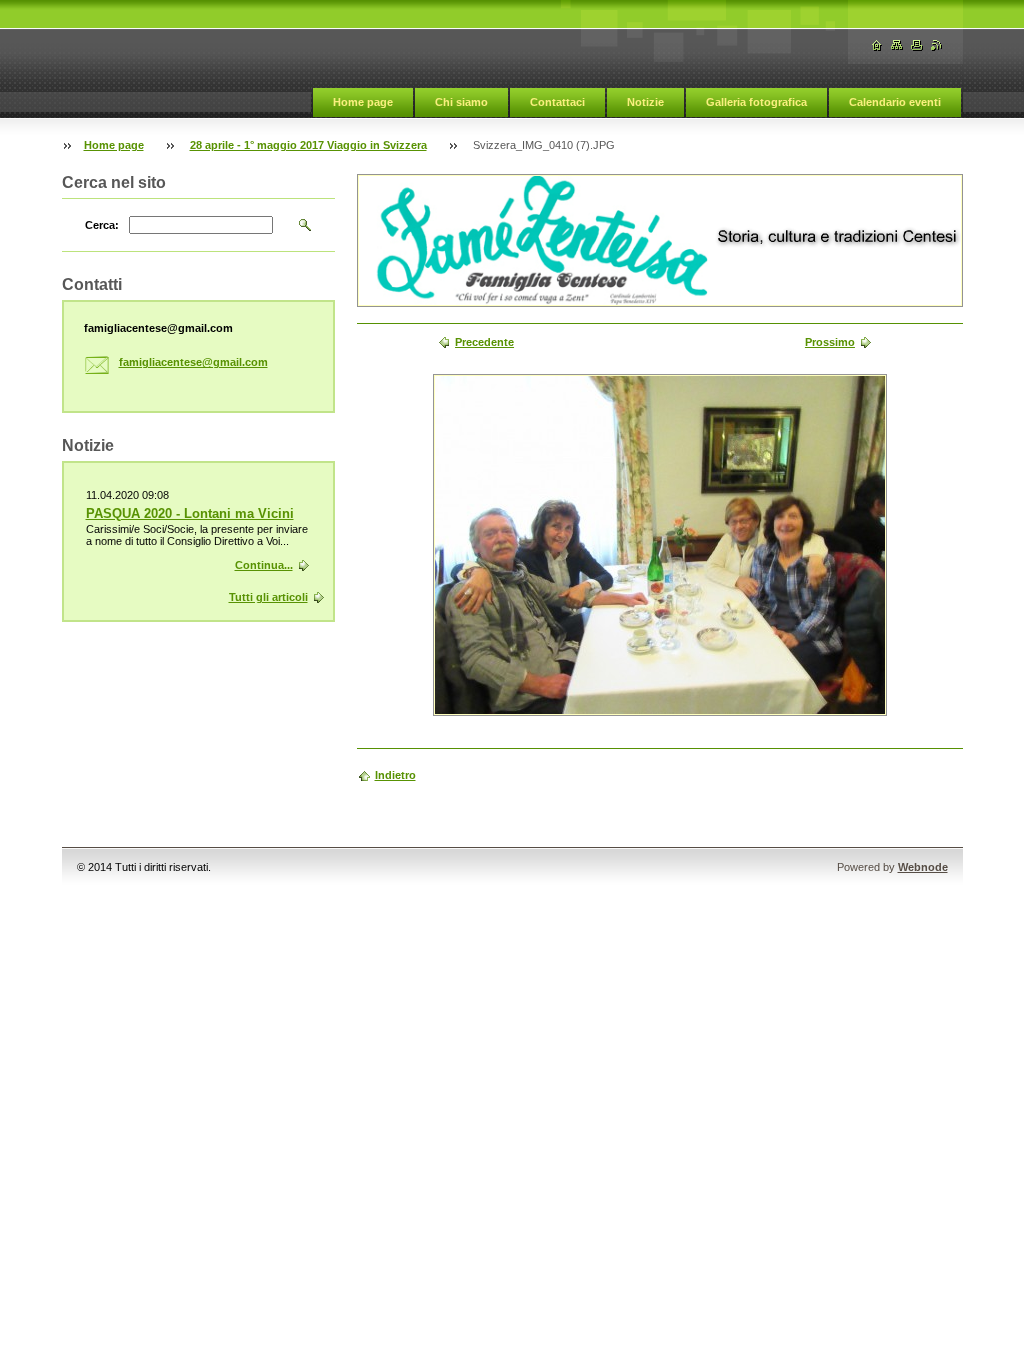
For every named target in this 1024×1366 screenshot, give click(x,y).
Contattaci (557, 102)
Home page (363, 102)
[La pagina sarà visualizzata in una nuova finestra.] (660, 545)
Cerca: (102, 225)
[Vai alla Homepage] (877, 45)
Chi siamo (461, 102)
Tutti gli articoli (268, 597)
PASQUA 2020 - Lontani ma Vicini (190, 513)
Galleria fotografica (756, 102)
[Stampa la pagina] (917, 45)
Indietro (395, 775)
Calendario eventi (895, 102)
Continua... (264, 565)
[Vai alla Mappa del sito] (897, 45)
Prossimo (830, 342)
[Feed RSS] (937, 45)
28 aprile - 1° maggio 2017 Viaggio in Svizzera (308, 145)
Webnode (923, 867)
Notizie (645, 102)
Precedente (484, 342)
